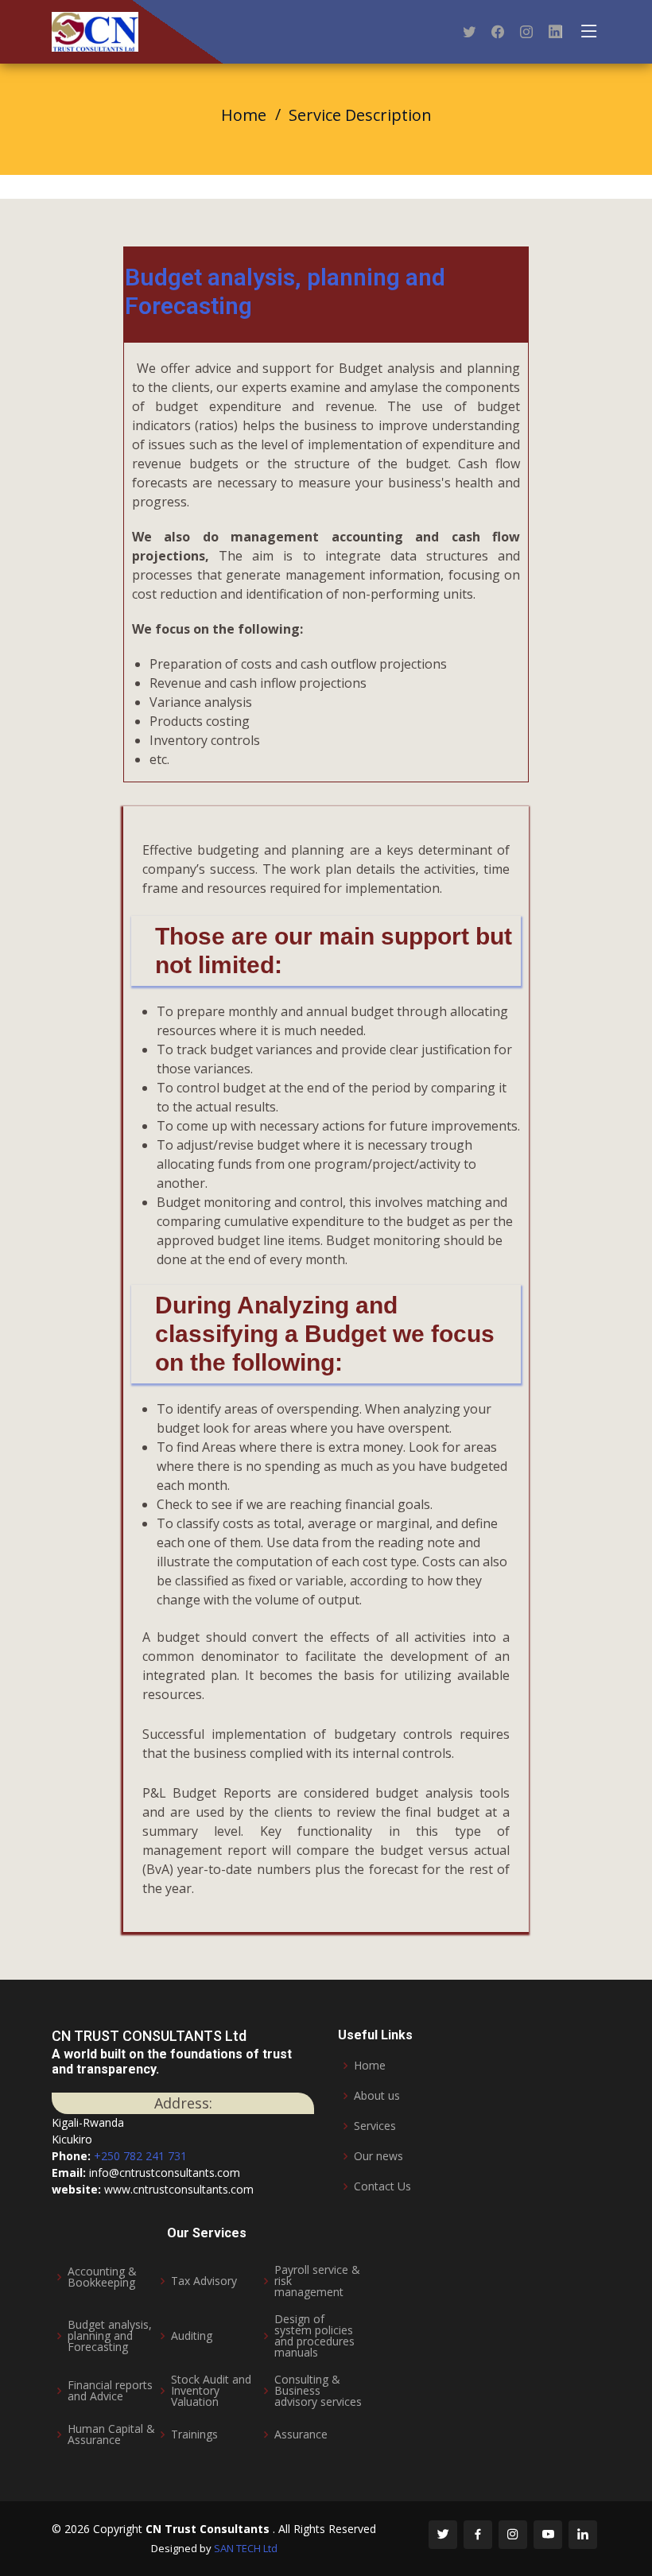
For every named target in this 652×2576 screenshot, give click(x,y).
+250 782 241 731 (140, 2156)
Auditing (192, 2336)
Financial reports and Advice (110, 2391)
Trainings (194, 2434)
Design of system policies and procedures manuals (314, 2336)
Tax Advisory (204, 2281)
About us (377, 2096)
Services (375, 2126)
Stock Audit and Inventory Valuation (211, 2391)
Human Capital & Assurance (111, 2434)
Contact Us (382, 2186)
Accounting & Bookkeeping (102, 2277)
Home (244, 115)
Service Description (360, 115)
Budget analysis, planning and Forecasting (110, 2336)
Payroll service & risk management (317, 2281)
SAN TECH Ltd (246, 2548)
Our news (378, 2156)
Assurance (301, 2434)
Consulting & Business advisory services (318, 2391)
